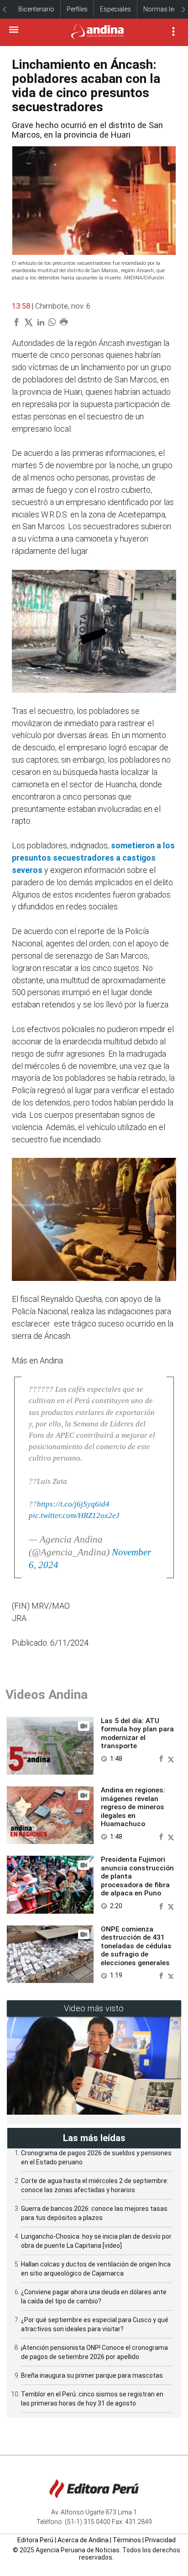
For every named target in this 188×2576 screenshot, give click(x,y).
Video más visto (94, 2008)
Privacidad (160, 2540)
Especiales (115, 9)
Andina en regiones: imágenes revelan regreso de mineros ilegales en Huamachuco (133, 1807)
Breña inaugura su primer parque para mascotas (92, 2375)
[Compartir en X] (171, 1758)
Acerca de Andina (83, 2540)
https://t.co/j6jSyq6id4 (73, 1504)
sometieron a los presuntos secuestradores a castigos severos (93, 858)
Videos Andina (47, 1695)
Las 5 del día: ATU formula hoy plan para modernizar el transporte (137, 1733)
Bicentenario (36, 9)
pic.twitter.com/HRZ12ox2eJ (74, 1515)
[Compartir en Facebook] (162, 1758)
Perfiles (77, 9)
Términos (127, 2540)
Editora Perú (35, 2540)
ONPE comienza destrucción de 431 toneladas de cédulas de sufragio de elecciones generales (136, 1946)
